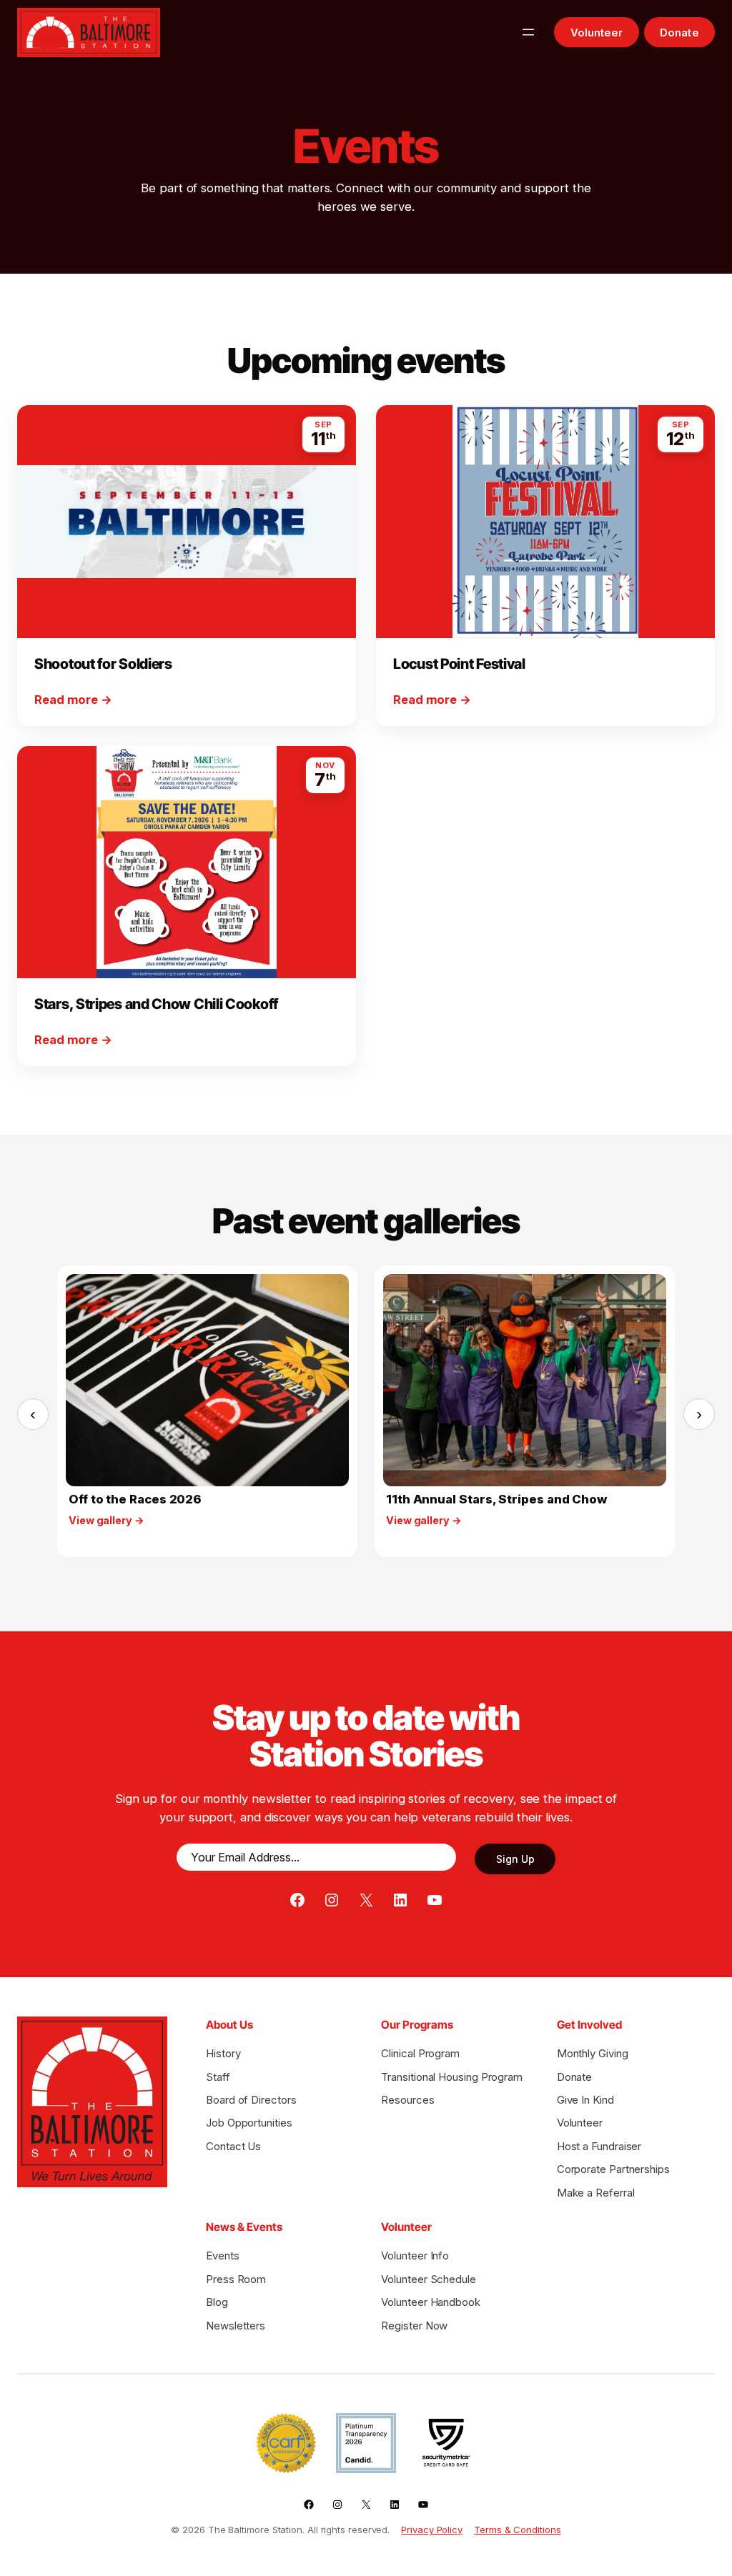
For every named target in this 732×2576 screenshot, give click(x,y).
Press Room (236, 2279)
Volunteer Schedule (429, 2279)
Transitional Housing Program (452, 2077)
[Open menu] (528, 32)
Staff (218, 2077)
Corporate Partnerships (613, 2169)
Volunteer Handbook (431, 2302)
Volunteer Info (415, 2256)
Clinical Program (420, 2053)
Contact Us (233, 2146)
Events (223, 2256)
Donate (679, 33)
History (223, 2053)
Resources (407, 2100)
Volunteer (597, 33)
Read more (73, 699)
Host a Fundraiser (599, 2146)
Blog (217, 2302)
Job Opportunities (249, 2123)
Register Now (414, 2326)
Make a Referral (596, 2193)
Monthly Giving (593, 2053)
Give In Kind (585, 2100)
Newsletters (236, 2326)
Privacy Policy (432, 2530)
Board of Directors (251, 2100)
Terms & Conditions (518, 2530)
